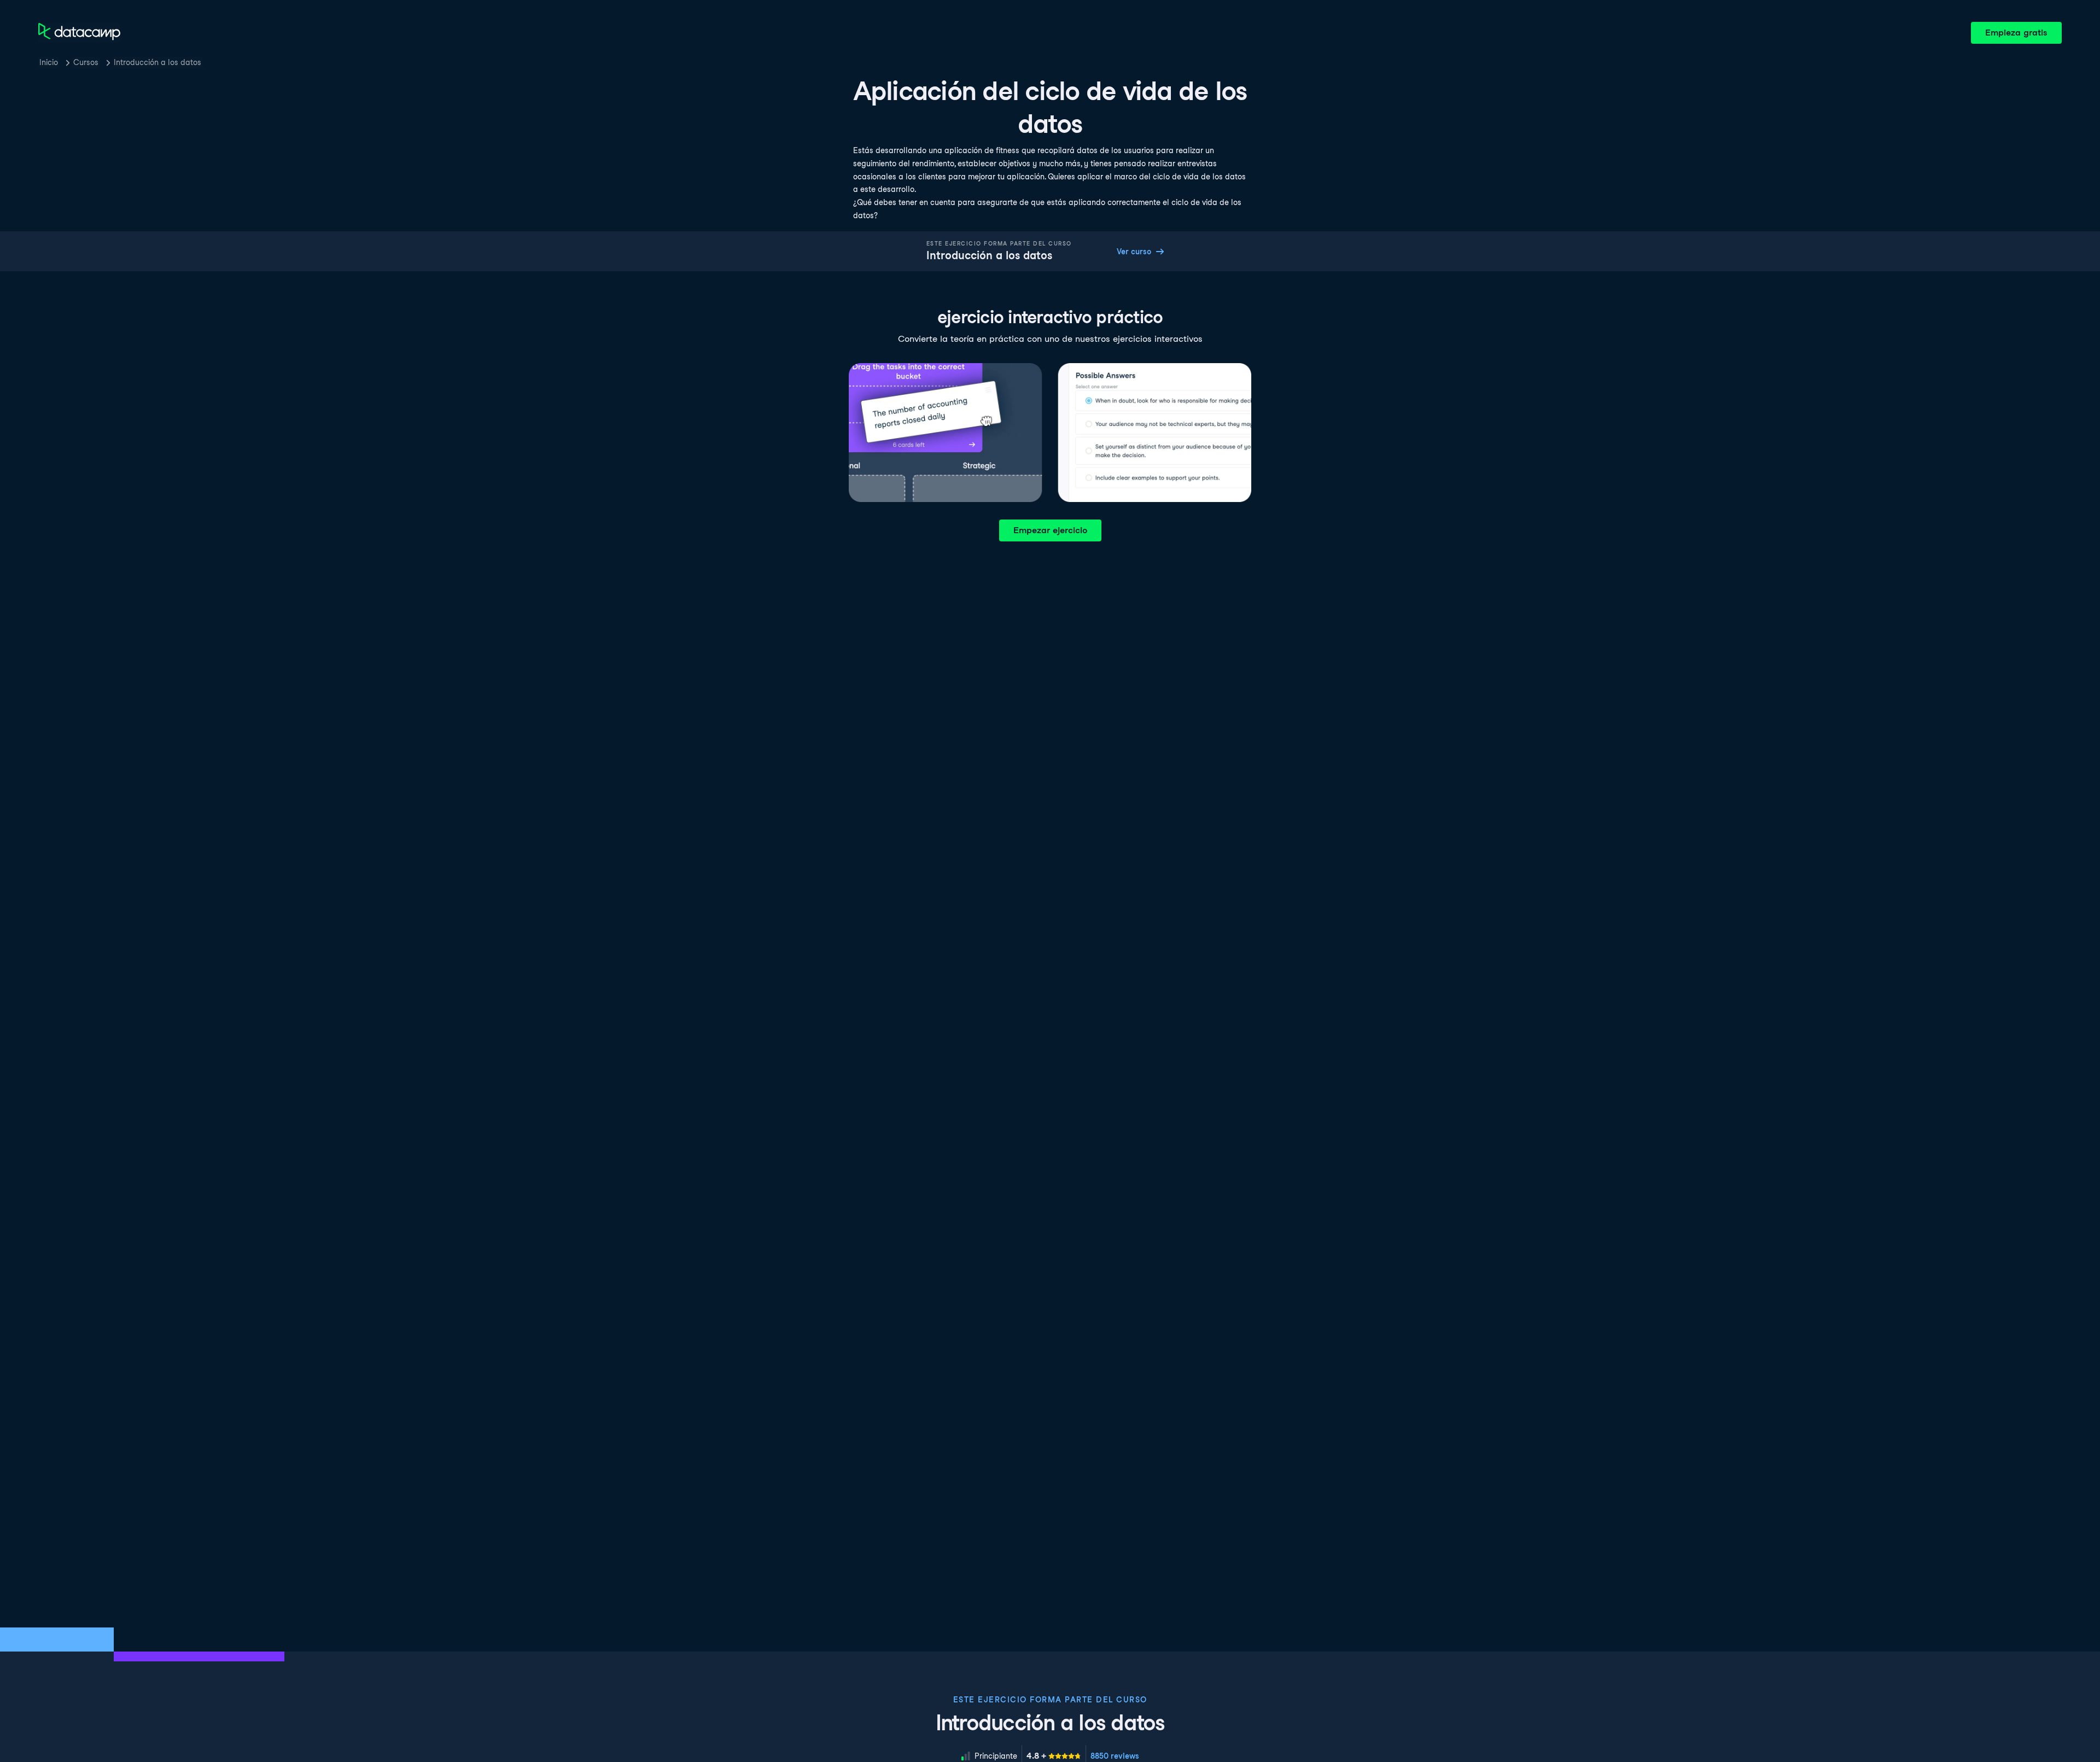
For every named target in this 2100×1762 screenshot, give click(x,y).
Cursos (86, 62)
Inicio (49, 62)
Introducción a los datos (157, 62)
